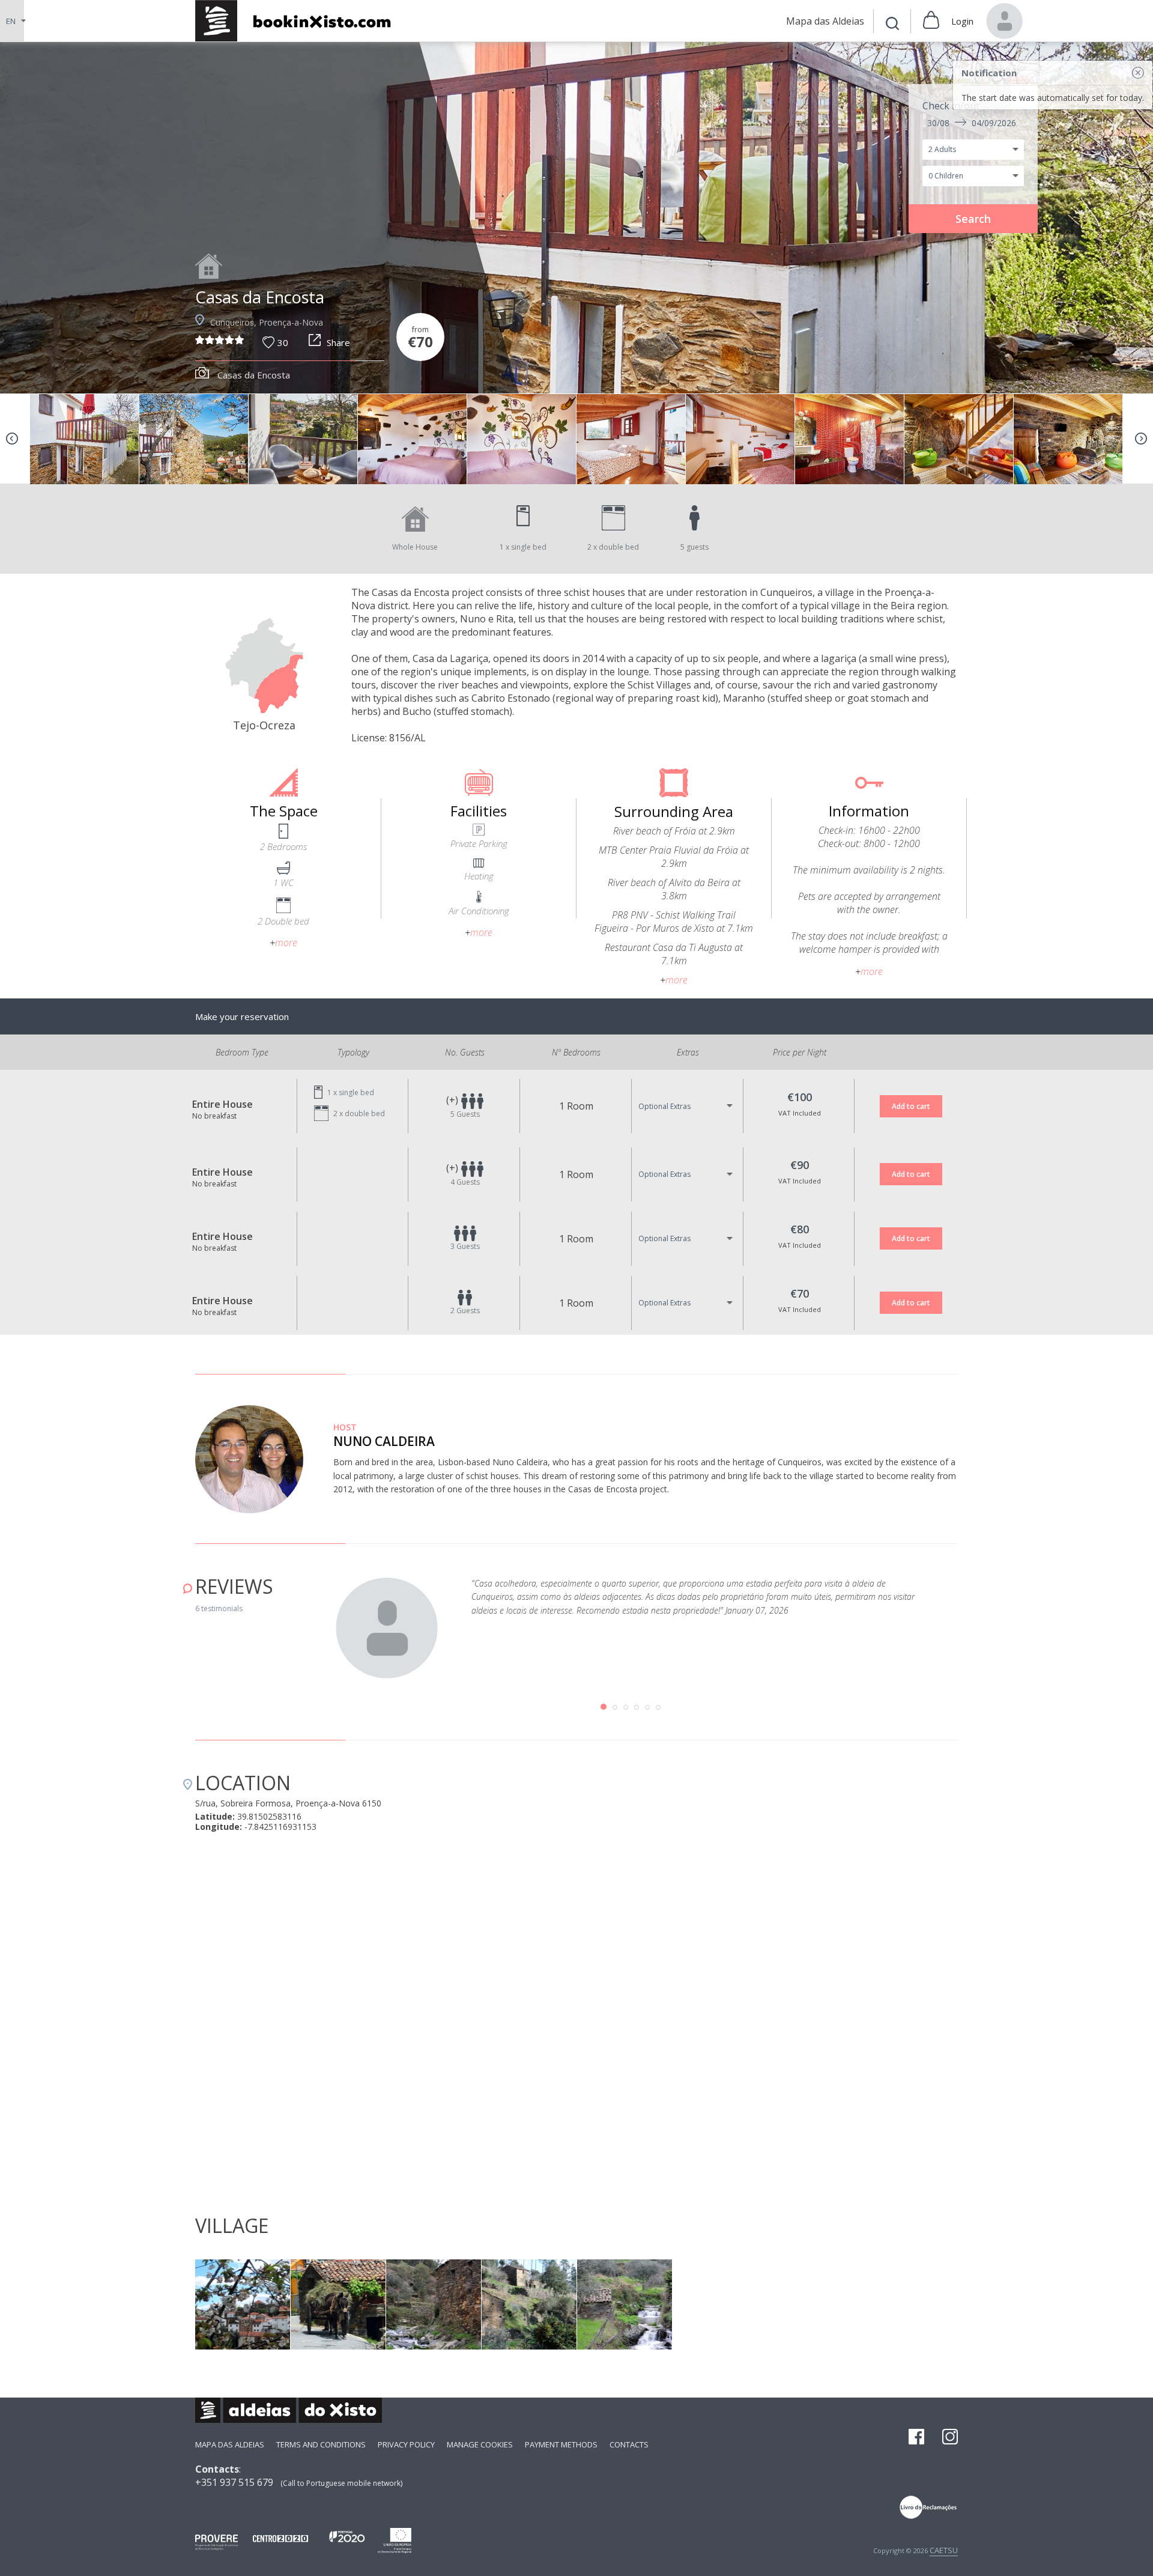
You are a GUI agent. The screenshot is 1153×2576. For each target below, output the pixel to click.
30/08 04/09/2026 (972, 123)
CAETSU (944, 2550)
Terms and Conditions (321, 2444)
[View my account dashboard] (1005, 21)
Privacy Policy (406, 2444)
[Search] (892, 25)
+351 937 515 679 (234, 2482)
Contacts (629, 2444)
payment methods (561, 2444)
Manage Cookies (480, 2444)
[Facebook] (916, 2438)
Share (338, 342)
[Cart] (931, 21)
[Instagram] (950, 2438)
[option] (576, 218)
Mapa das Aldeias (230, 2444)
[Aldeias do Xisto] (299, 21)
